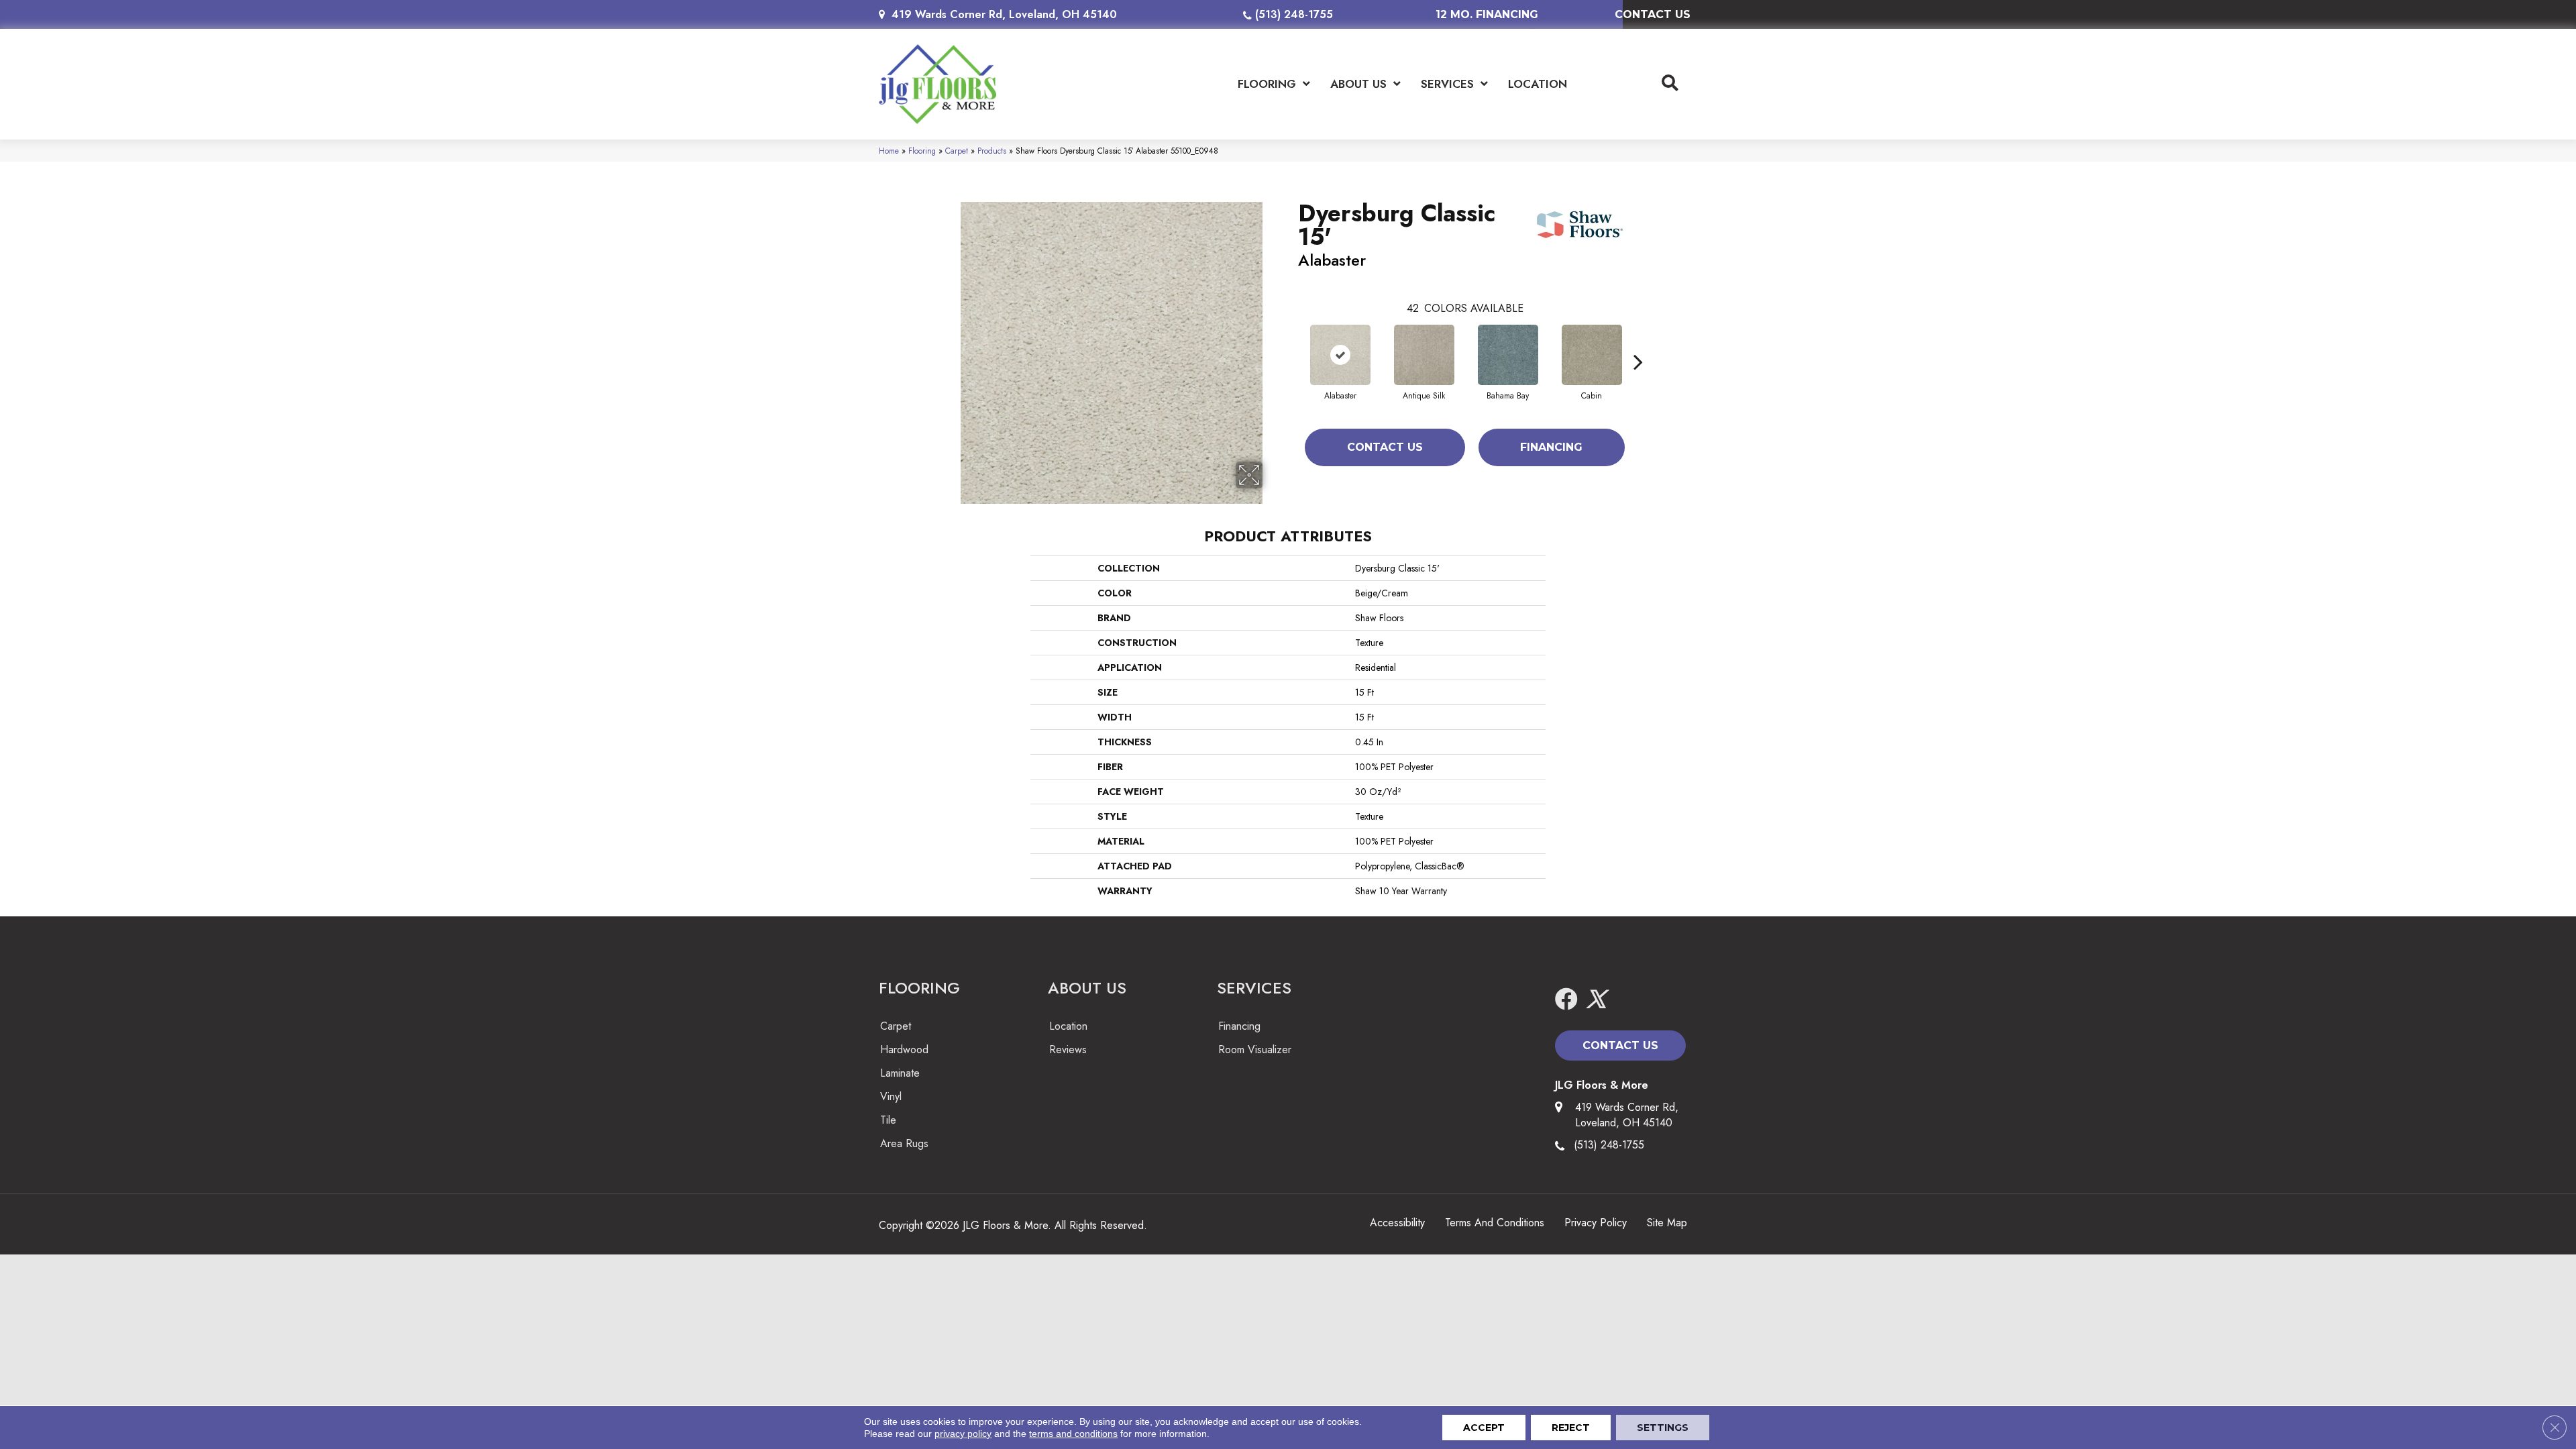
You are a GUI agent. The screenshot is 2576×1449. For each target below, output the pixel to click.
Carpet (957, 151)
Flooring (922, 151)
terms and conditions (1073, 1434)
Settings (1663, 1428)
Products (992, 151)
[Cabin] (1592, 355)
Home (889, 151)
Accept (1484, 1428)
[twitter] (1596, 1000)
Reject (1571, 1428)
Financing (1551, 447)
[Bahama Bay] (1508, 355)
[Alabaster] (1340, 355)
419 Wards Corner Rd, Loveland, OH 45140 (1004, 14)
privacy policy (963, 1434)
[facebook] (1566, 1000)
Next (1638, 341)
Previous (1291, 341)
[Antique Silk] (1424, 355)
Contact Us (1385, 447)
